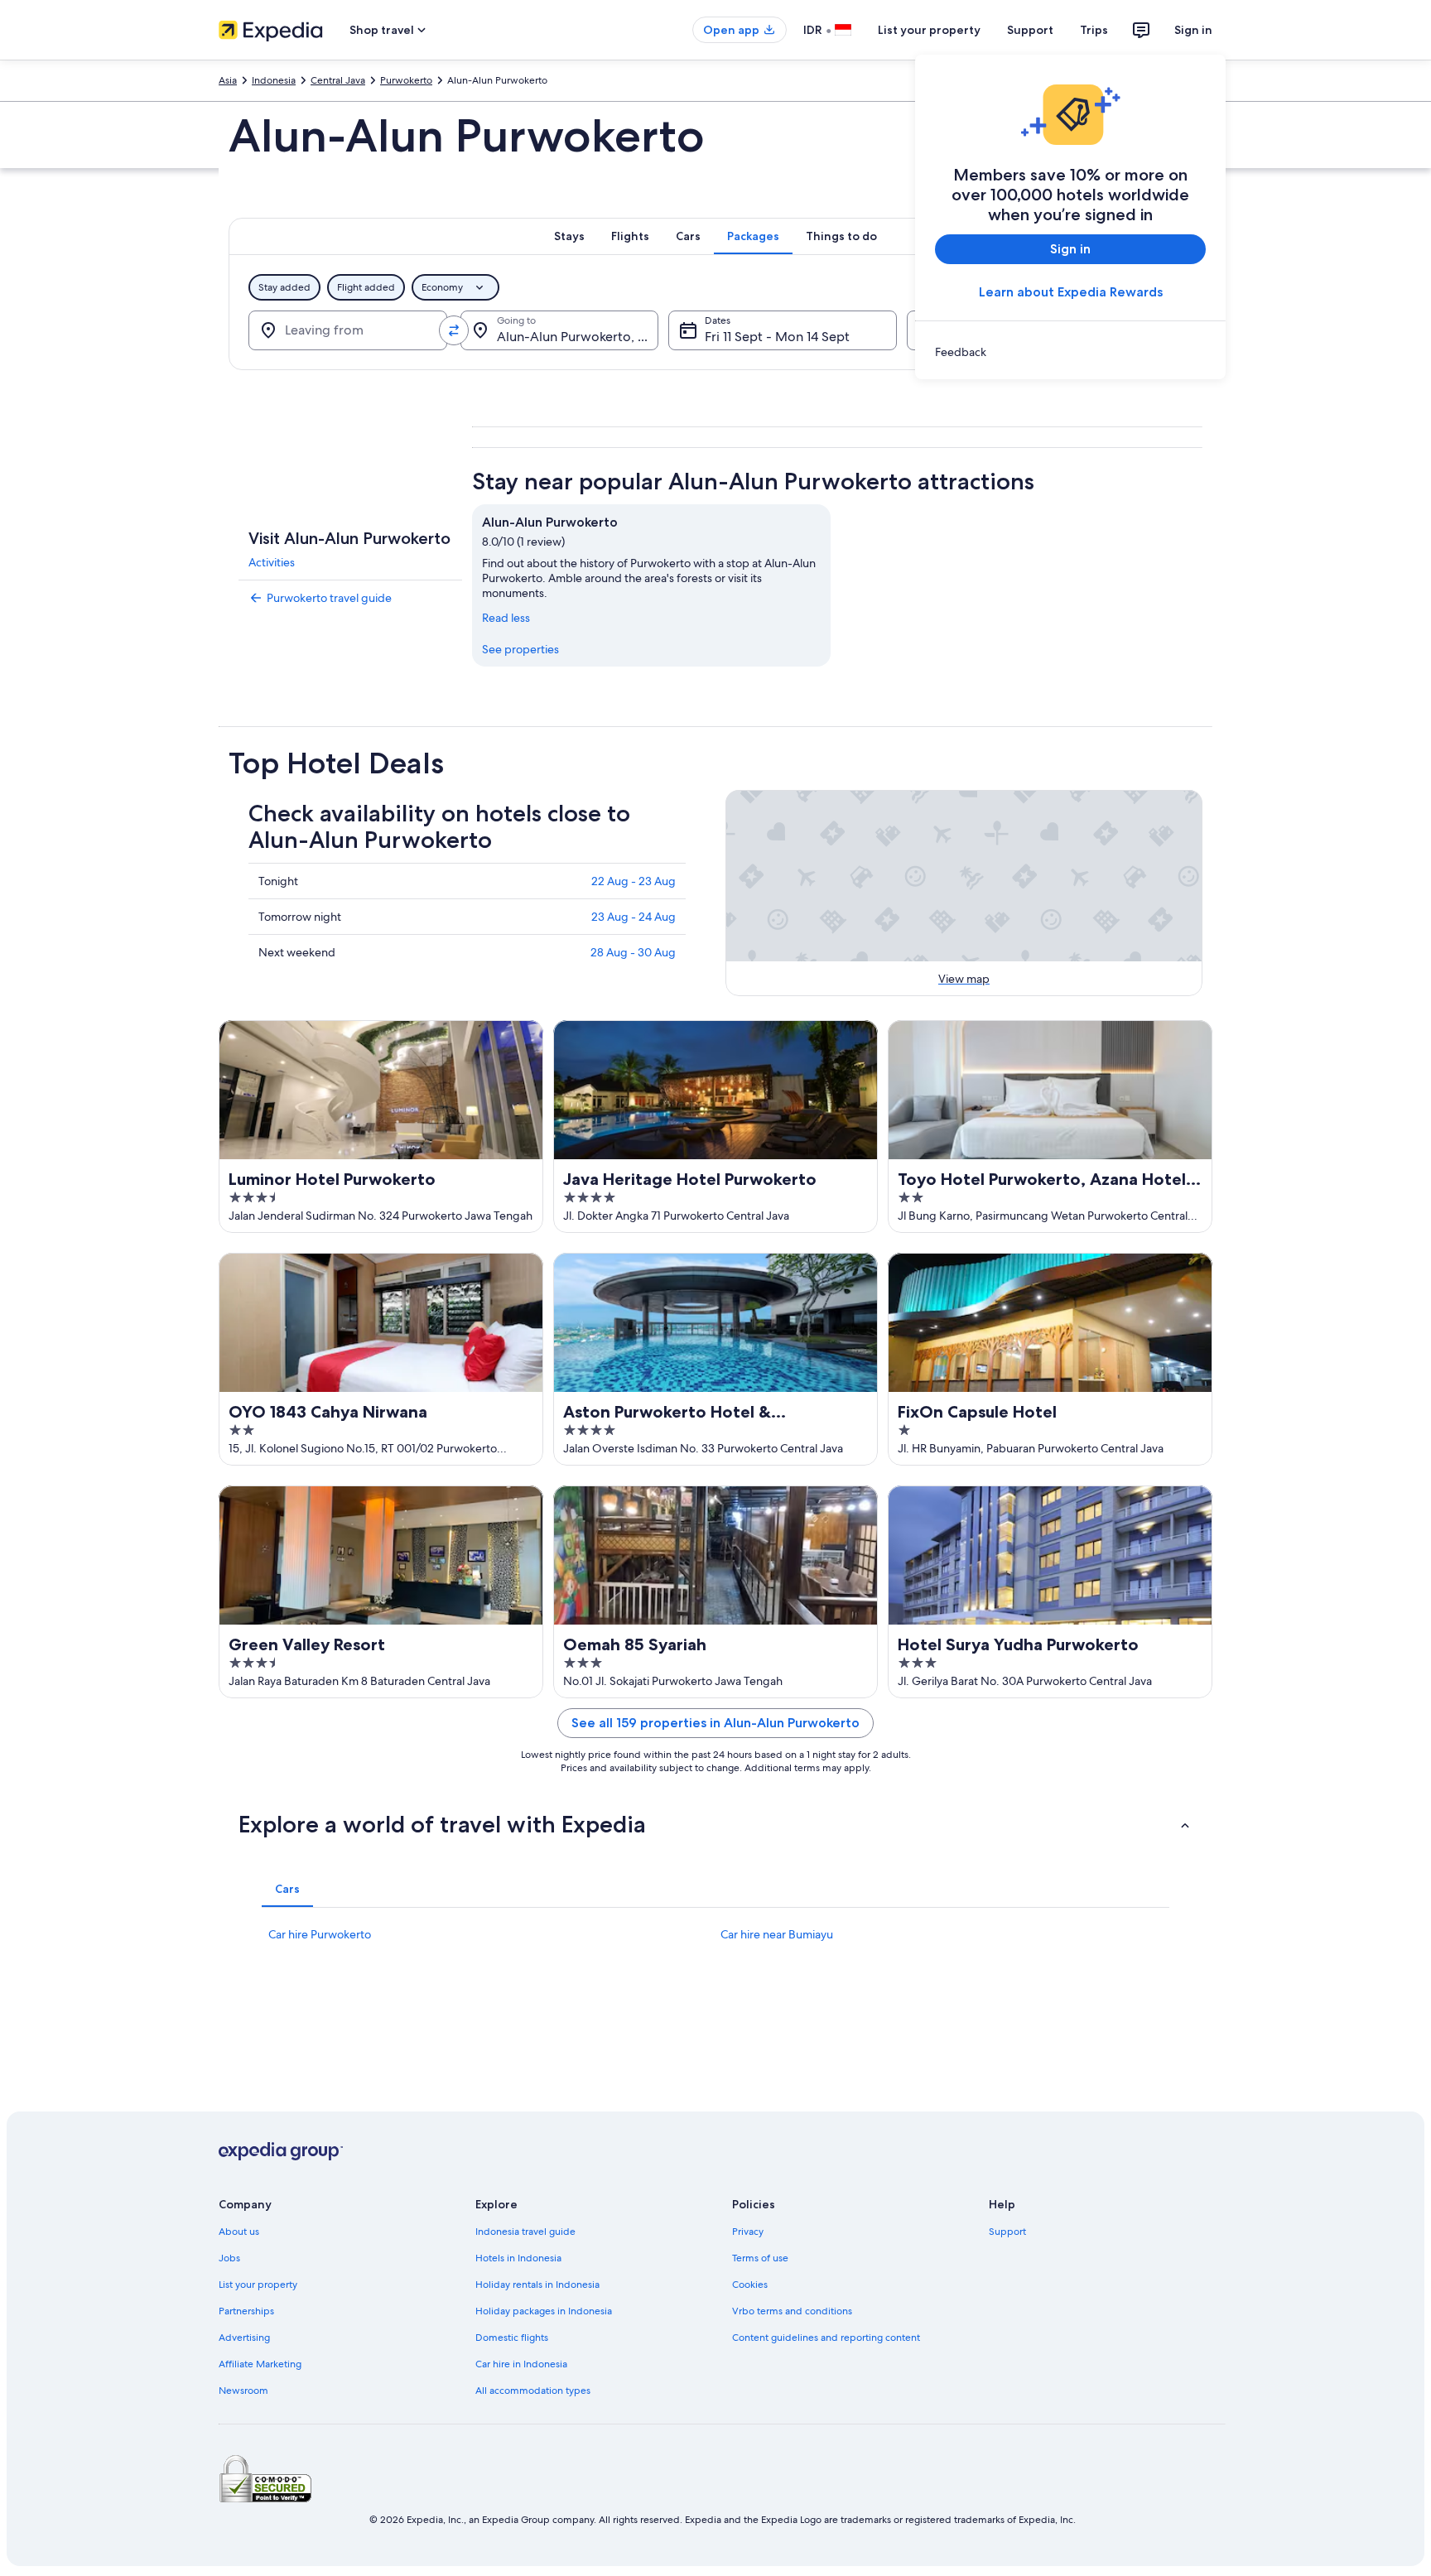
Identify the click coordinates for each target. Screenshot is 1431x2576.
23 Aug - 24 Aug (634, 917)
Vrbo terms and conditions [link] (792, 2311)
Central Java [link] (338, 80)
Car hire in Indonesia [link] (521, 2364)
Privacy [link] (748, 2232)
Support (1030, 30)
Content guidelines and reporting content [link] (826, 2338)
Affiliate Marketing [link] (260, 2364)
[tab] (569, 236)
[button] (715, 1824)
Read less (506, 618)
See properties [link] (520, 649)
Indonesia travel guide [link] (525, 2232)
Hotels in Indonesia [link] (518, 2258)
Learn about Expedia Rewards (1071, 292)
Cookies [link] (750, 2285)
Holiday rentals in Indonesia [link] (537, 2285)
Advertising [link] (244, 2338)
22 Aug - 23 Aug (634, 881)
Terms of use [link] (760, 2258)
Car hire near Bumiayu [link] (777, 1934)
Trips (1094, 30)
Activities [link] (272, 562)
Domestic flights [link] (512, 2338)
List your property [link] (258, 2285)
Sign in (1193, 30)
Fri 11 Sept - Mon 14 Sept (777, 337)
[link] (1070, 352)
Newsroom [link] (243, 2391)
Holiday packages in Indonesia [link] (544, 2311)
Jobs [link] (229, 2258)
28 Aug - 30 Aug (633, 952)
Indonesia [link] (274, 80)
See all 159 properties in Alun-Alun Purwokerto (715, 1723)
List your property (929, 30)
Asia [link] (228, 80)
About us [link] (239, 2232)
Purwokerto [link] (406, 80)
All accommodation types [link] (533, 2391)
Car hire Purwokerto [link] (320, 1934)
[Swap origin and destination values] (454, 330)
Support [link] (1007, 2232)
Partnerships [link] (246, 2311)
